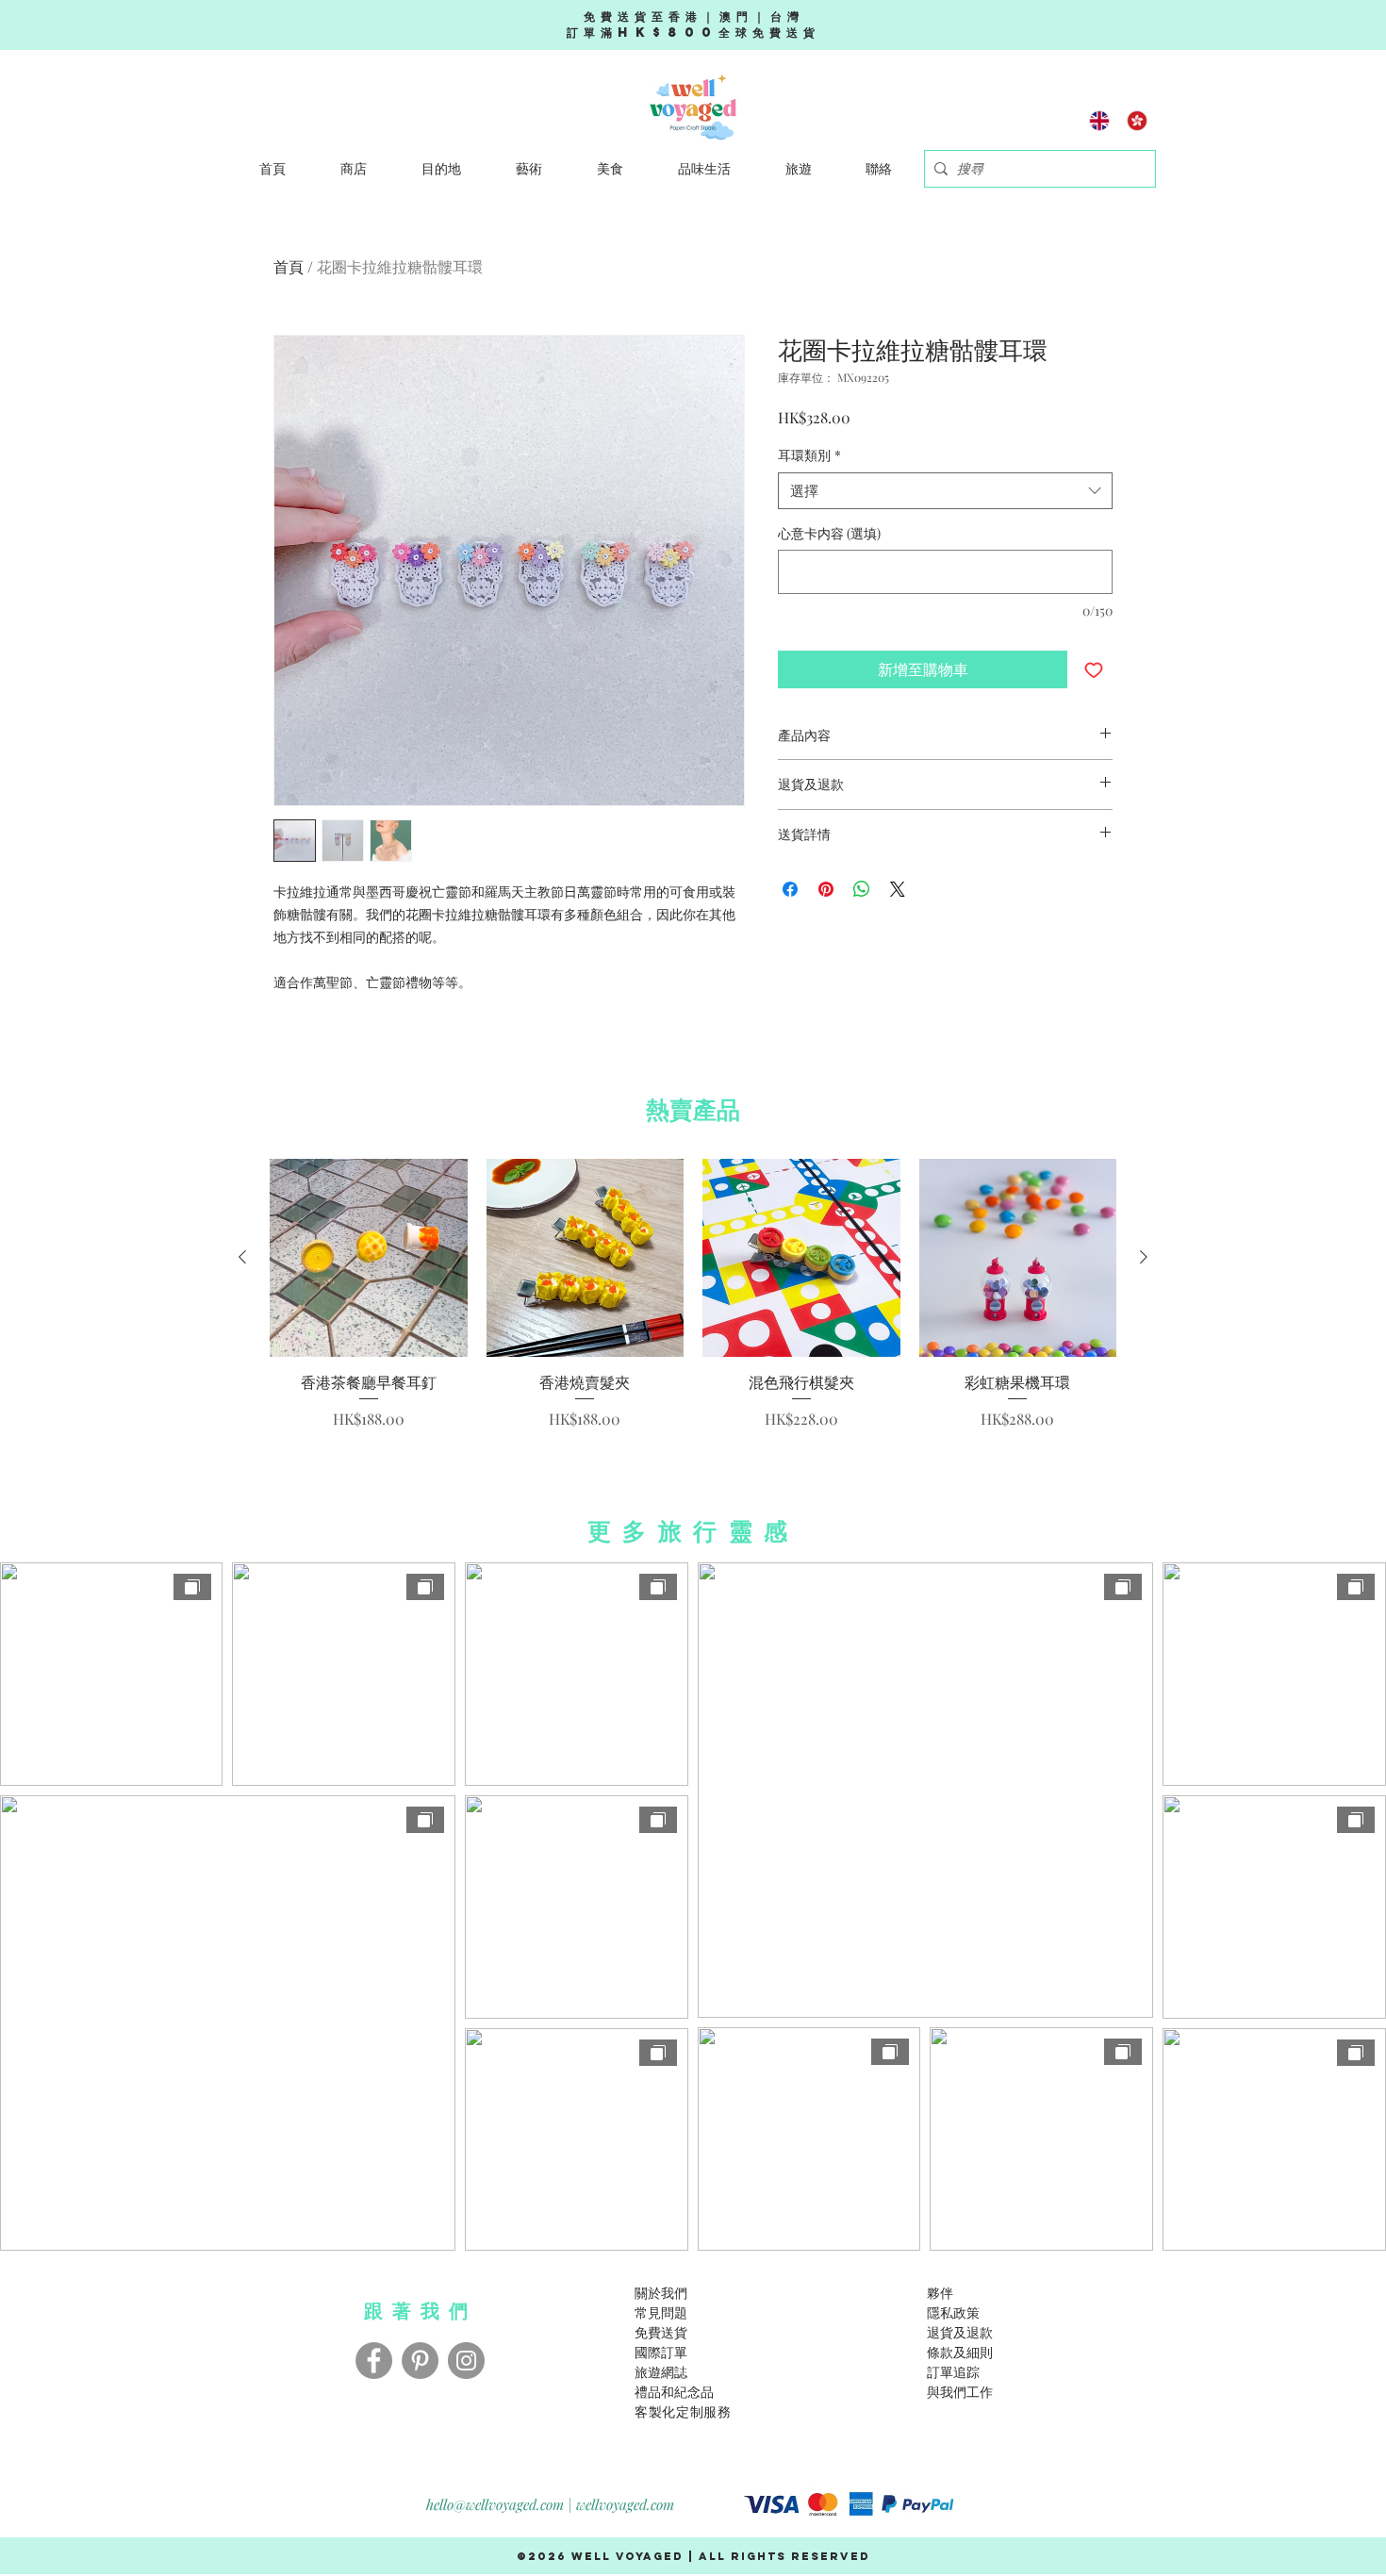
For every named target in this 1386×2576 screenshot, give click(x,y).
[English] (1100, 120)
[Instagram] (466, 2361)
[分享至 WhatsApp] (862, 889)
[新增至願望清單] (1094, 669)
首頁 (289, 266)
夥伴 (940, 2293)
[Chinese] (1137, 120)
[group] (693, 1295)
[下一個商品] (1144, 1257)
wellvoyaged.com (625, 2504)
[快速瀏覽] (369, 1258)
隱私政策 (953, 2312)
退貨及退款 (960, 2332)
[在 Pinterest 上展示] (826, 889)
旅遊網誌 (661, 2372)
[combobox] (945, 491)
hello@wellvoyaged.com (495, 2504)
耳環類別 (809, 455)
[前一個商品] (242, 1257)
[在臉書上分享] (790, 889)
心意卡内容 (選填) (829, 533)
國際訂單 (661, 2352)
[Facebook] (374, 2361)
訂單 (940, 2372)
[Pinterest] (420, 2361)
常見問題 (661, 2312)
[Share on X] (898, 889)
